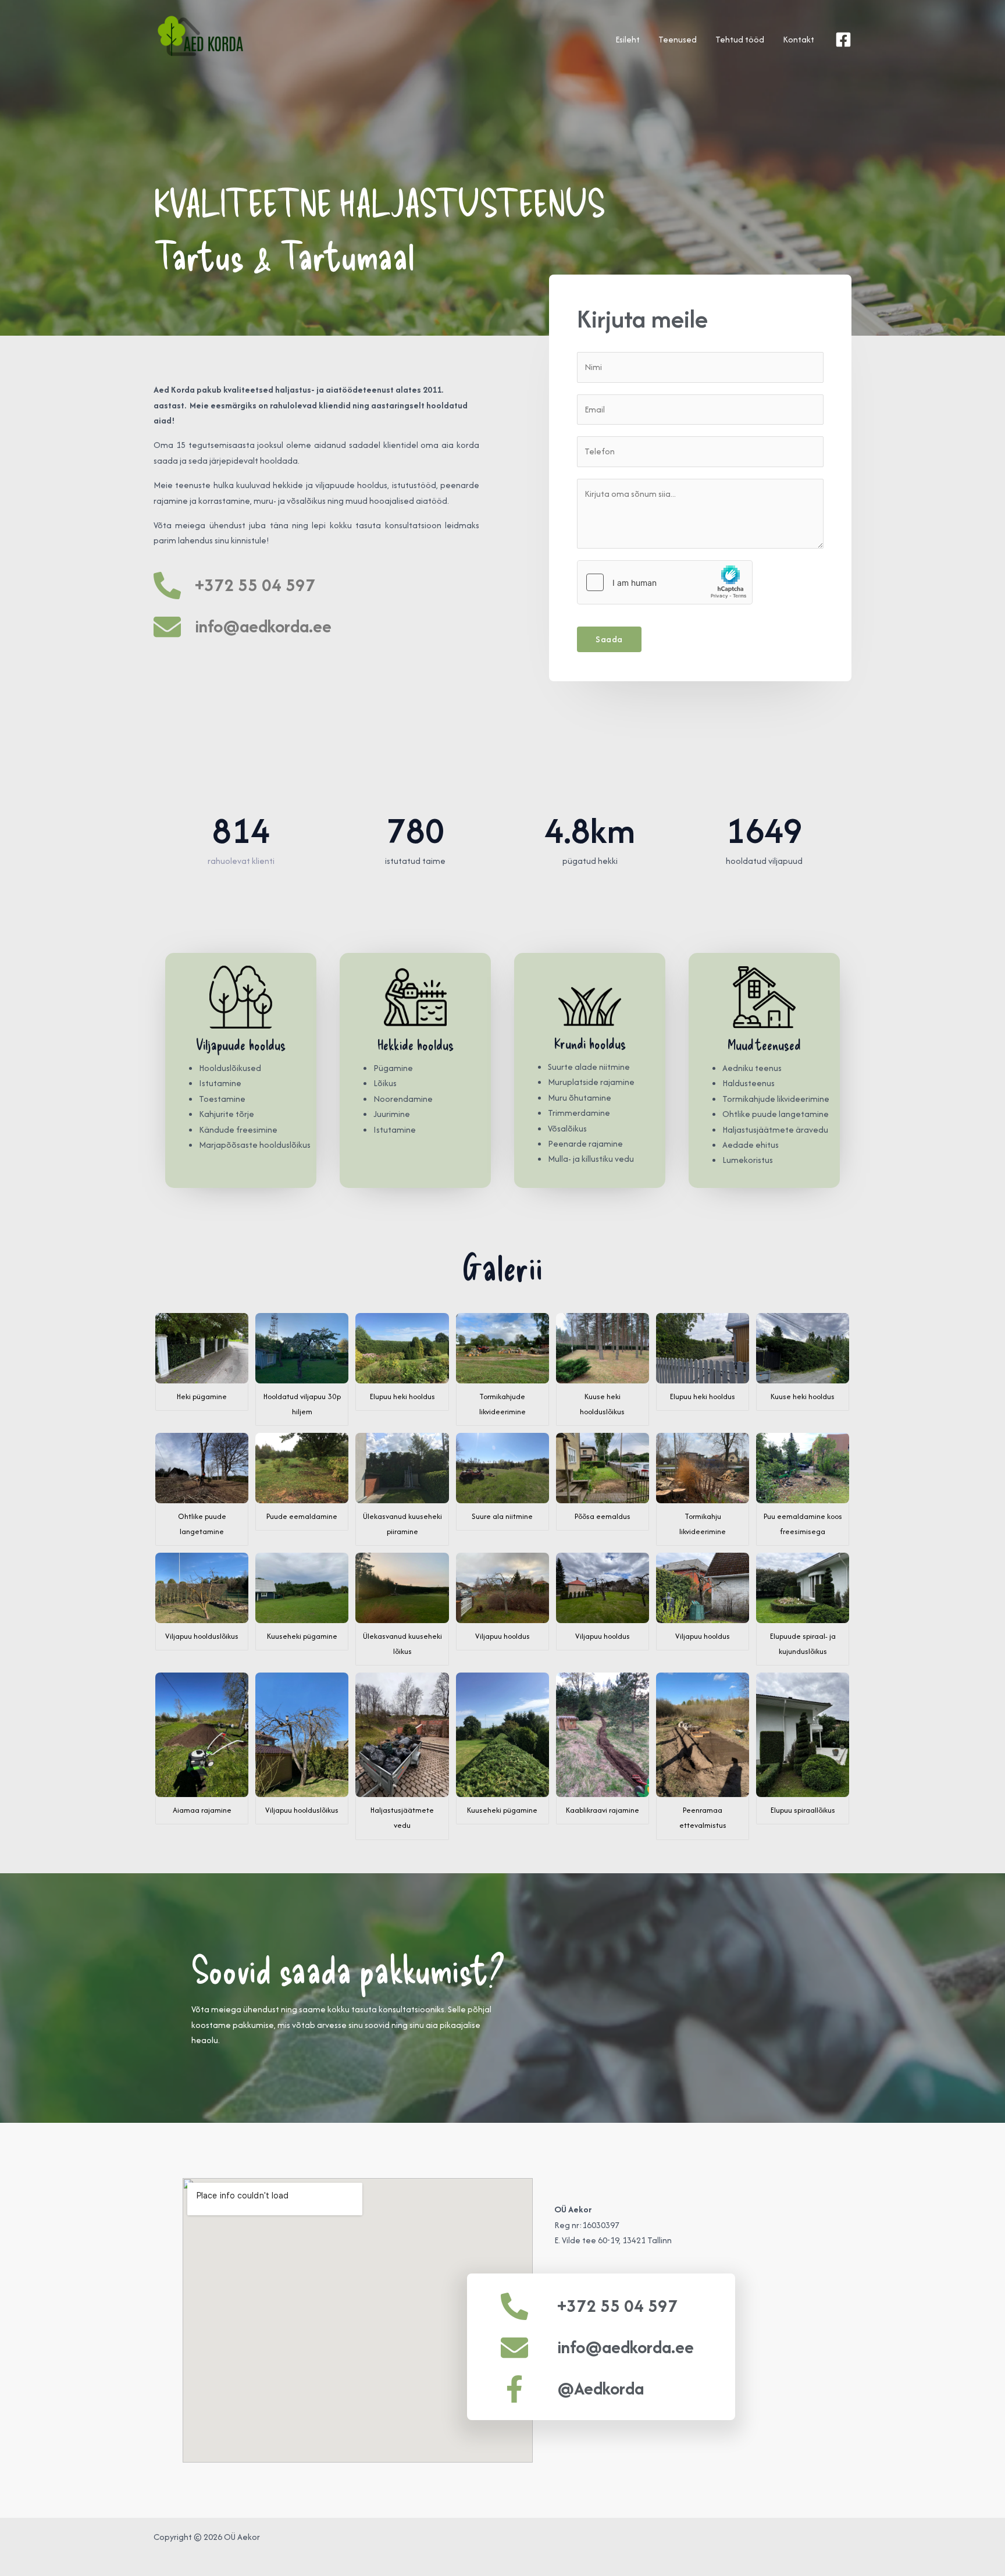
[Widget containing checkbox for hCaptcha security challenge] (665, 582)
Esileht (628, 39)
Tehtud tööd (740, 39)
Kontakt (799, 39)
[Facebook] (843, 40)
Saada (609, 639)
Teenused (678, 39)
